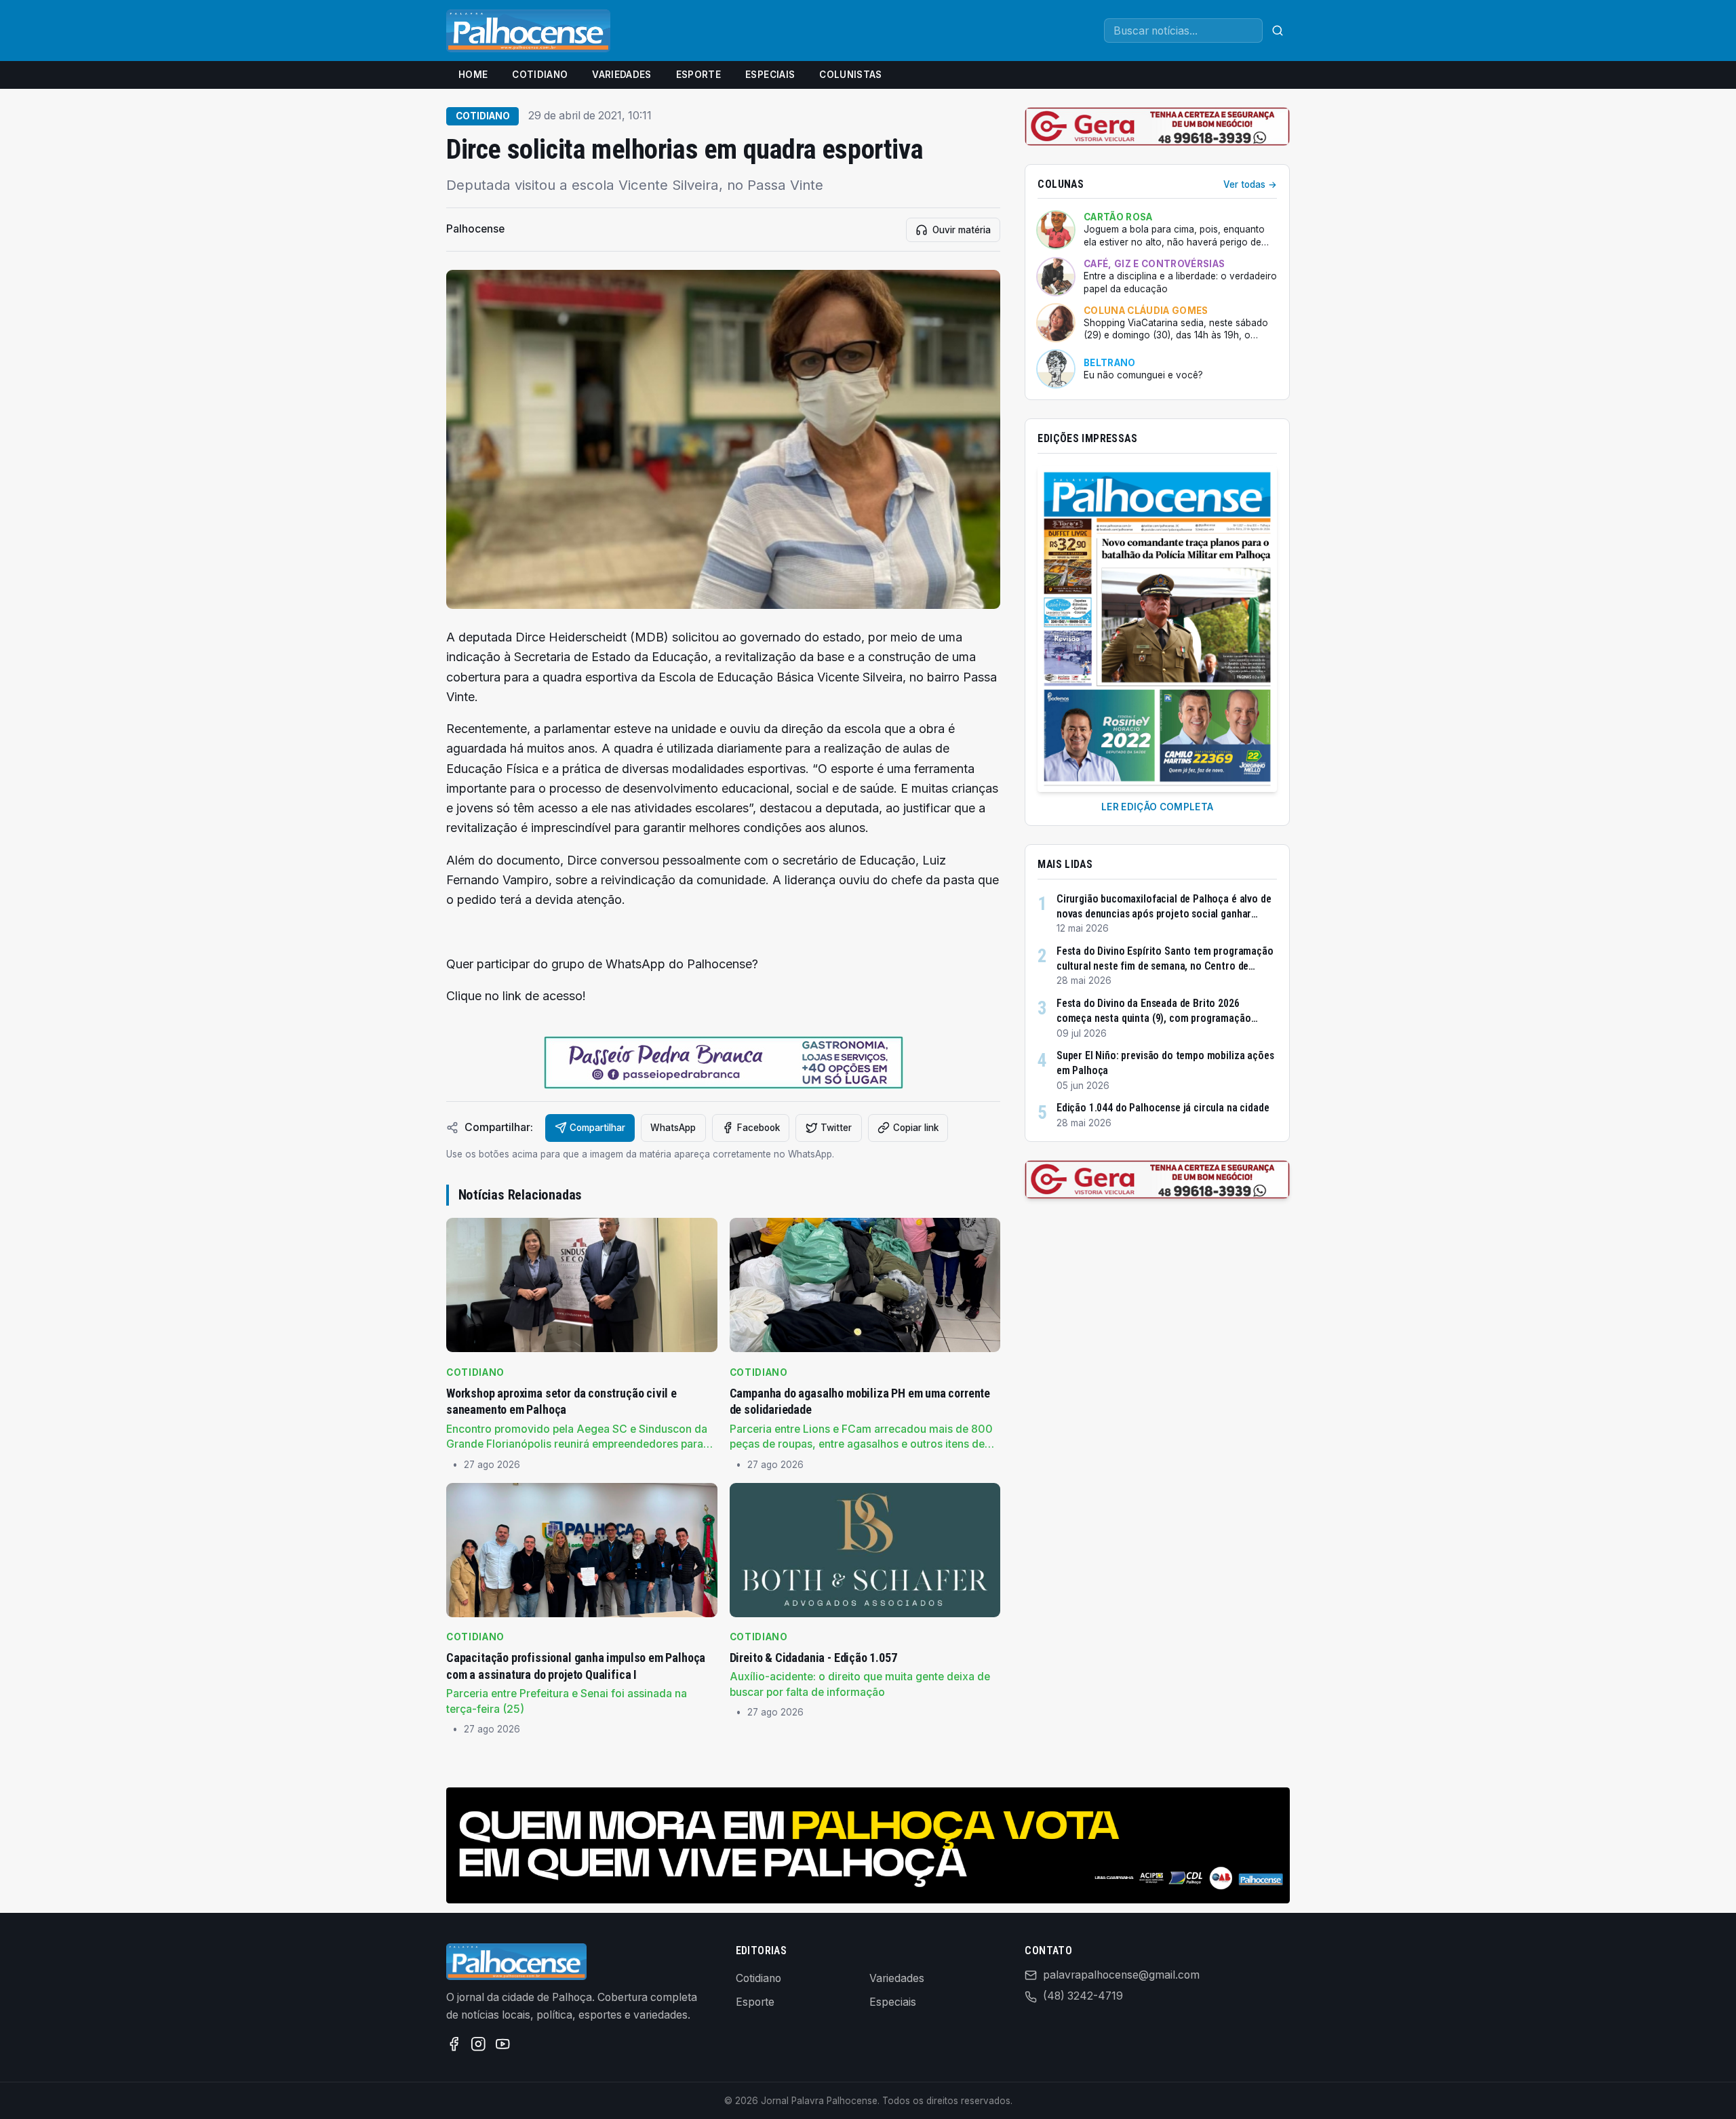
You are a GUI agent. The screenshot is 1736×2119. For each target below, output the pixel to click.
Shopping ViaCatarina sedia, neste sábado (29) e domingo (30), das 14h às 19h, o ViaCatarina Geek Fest (1176, 330)
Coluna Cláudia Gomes (1146, 311)
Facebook (758, 1128)
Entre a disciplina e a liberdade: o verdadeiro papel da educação (1180, 282)
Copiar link (916, 1128)
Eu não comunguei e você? (1143, 375)
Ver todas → (1250, 184)
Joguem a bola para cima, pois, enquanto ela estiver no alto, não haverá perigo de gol (1174, 236)
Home (473, 75)
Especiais (770, 75)
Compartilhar (597, 1128)
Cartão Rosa (1118, 217)
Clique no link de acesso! (516, 996)
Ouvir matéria (962, 230)
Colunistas (850, 75)
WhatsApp (673, 1128)
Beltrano (1110, 363)
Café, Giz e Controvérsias (1154, 264)
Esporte (698, 75)
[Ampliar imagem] (723, 439)
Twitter (836, 1128)
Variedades (622, 75)
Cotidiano (540, 75)
